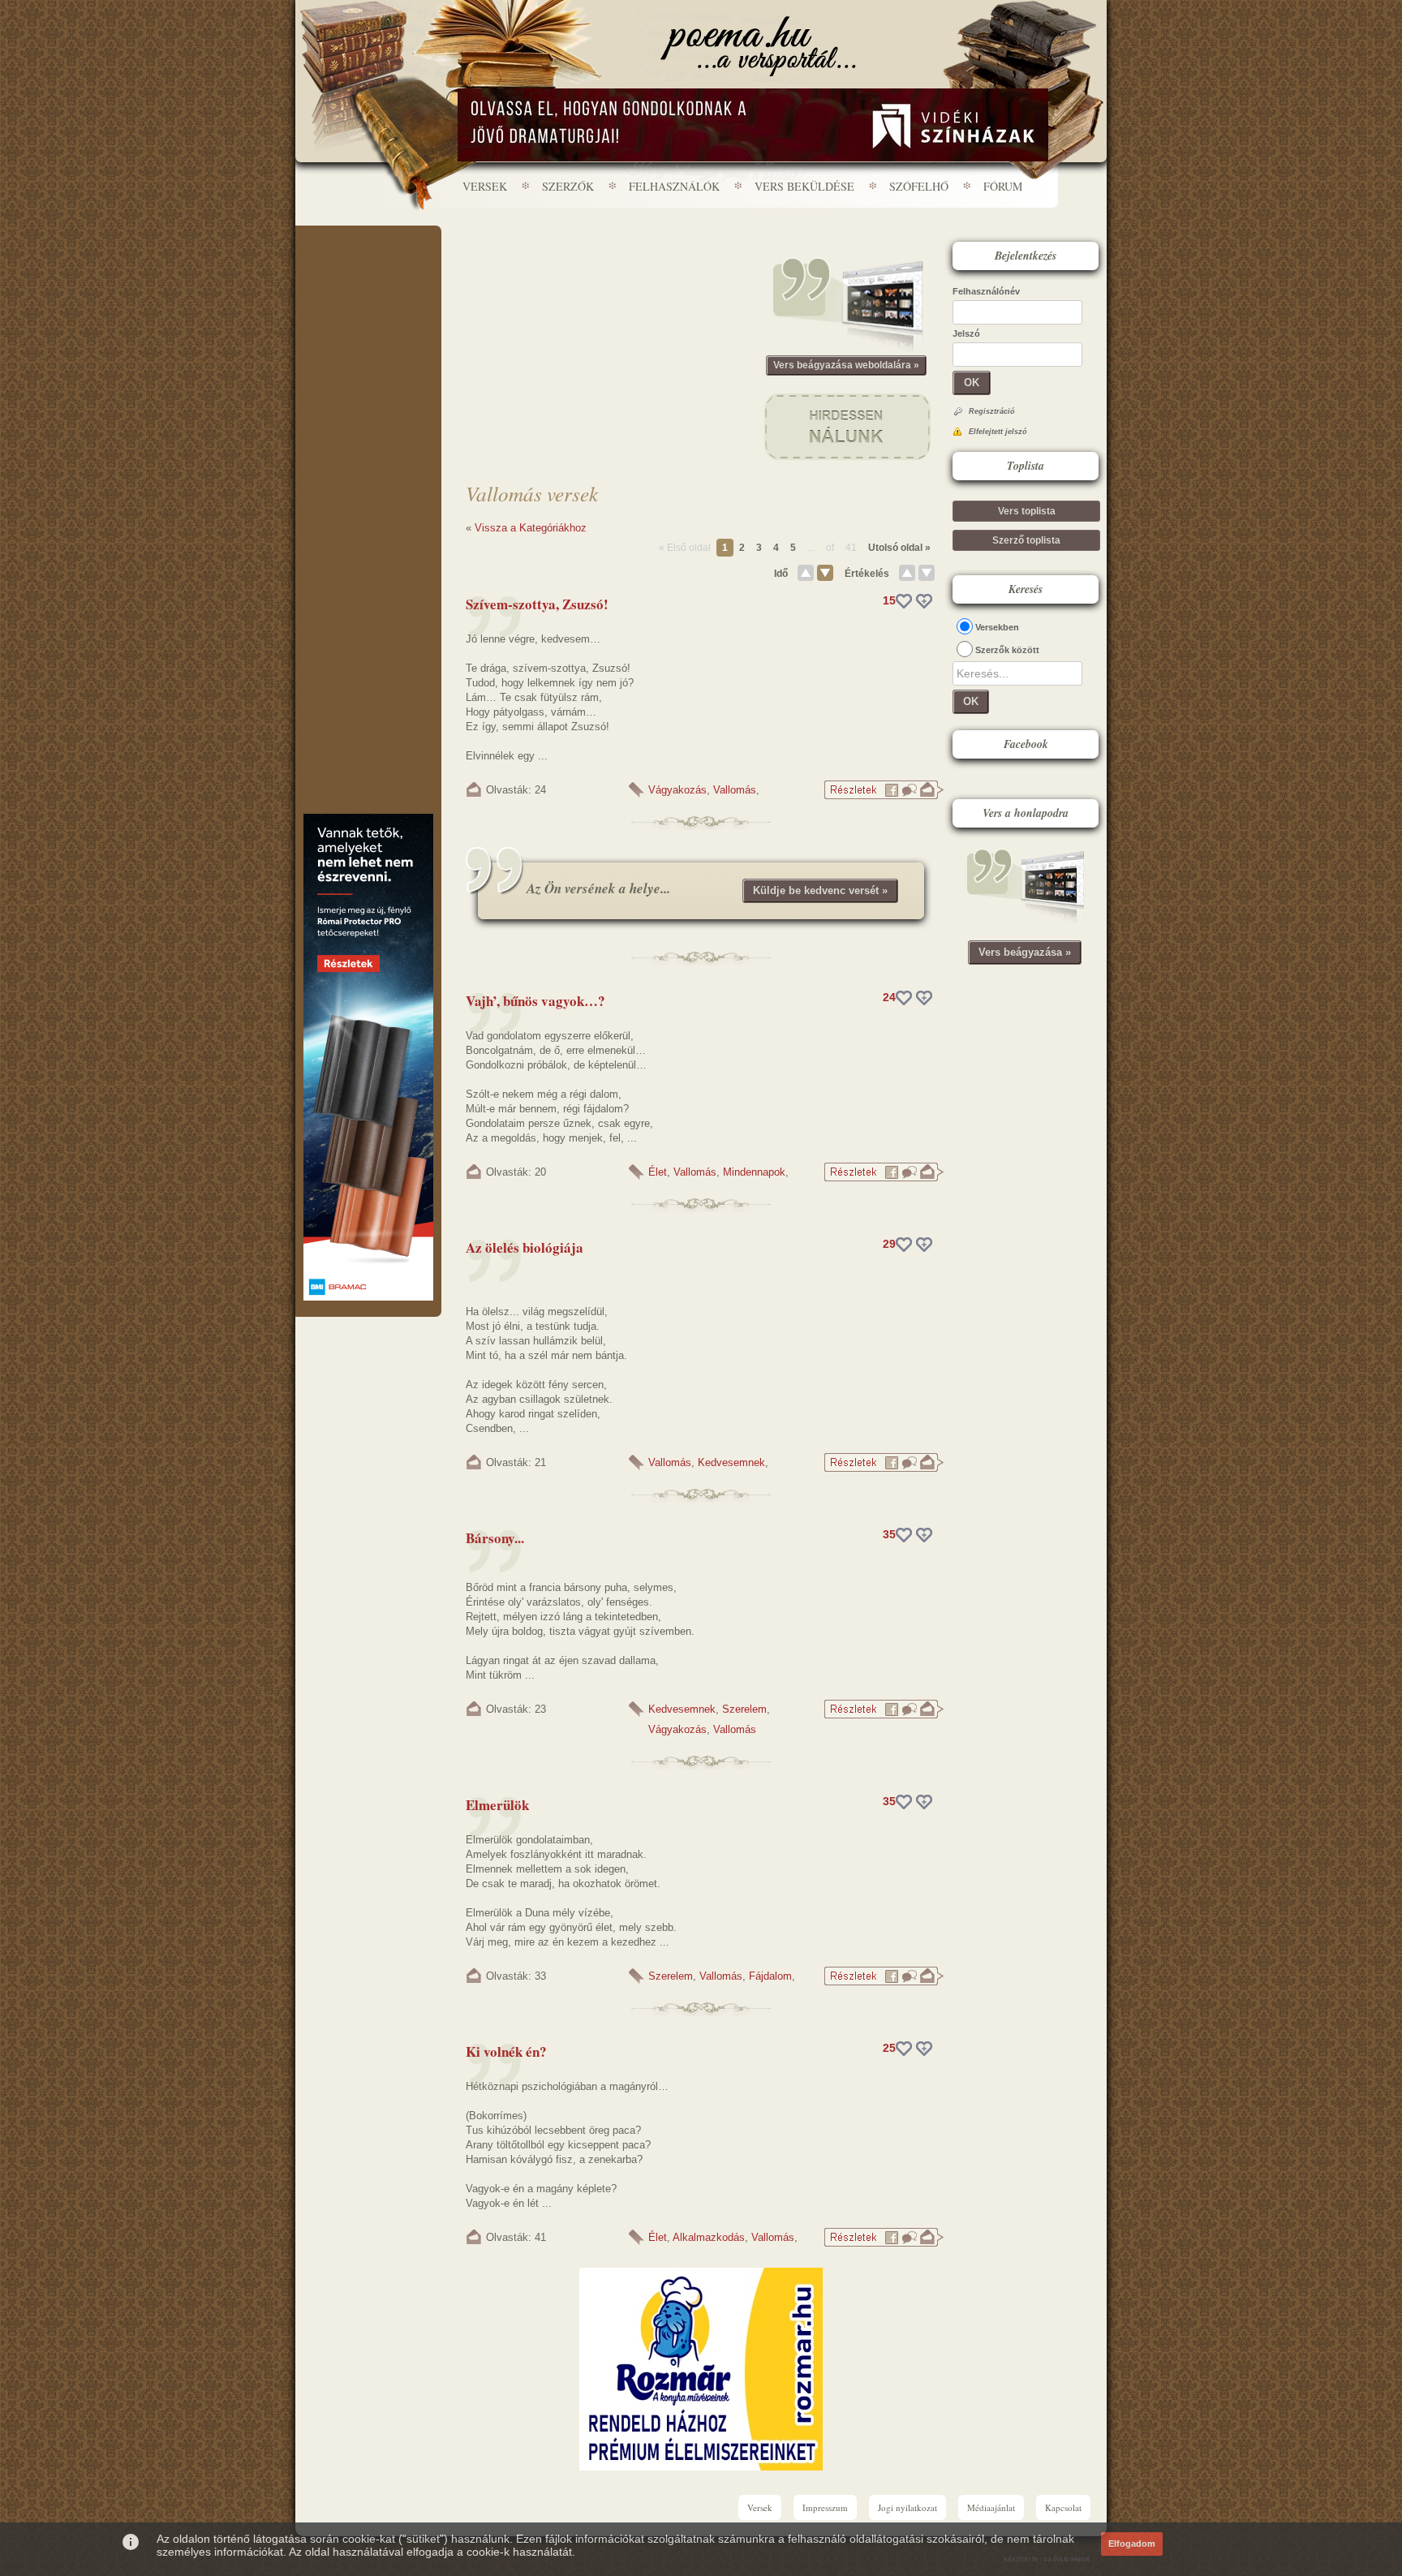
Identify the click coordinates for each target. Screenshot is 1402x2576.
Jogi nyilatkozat (907, 2507)
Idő (781, 574)
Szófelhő (919, 186)
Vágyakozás (677, 790)
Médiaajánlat (991, 2507)
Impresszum (825, 2507)
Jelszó (966, 333)
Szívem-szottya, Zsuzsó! (537, 604)
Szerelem (744, 1709)
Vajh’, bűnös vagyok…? (535, 1001)
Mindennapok (754, 1172)
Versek (485, 186)
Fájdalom (770, 1976)
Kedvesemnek (731, 1462)
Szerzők (568, 186)
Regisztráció (992, 411)
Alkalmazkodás (709, 2237)
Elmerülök (497, 1805)
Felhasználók (674, 186)
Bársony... (495, 1538)
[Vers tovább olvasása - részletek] (884, 796)
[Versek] (758, 46)
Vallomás (735, 790)
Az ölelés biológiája (525, 1247)
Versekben (997, 627)
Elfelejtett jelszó (998, 432)
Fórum (1003, 186)
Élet (658, 1172)
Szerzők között (1007, 650)
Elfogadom (1132, 2544)
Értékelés (867, 574)
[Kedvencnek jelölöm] (924, 601)
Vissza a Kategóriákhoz (531, 528)
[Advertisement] (368, 274)
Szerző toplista (1026, 540)
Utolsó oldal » (899, 548)
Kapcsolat (1063, 2507)
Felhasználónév (986, 291)
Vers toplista (1027, 511)
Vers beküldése (804, 186)
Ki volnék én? (506, 2051)
